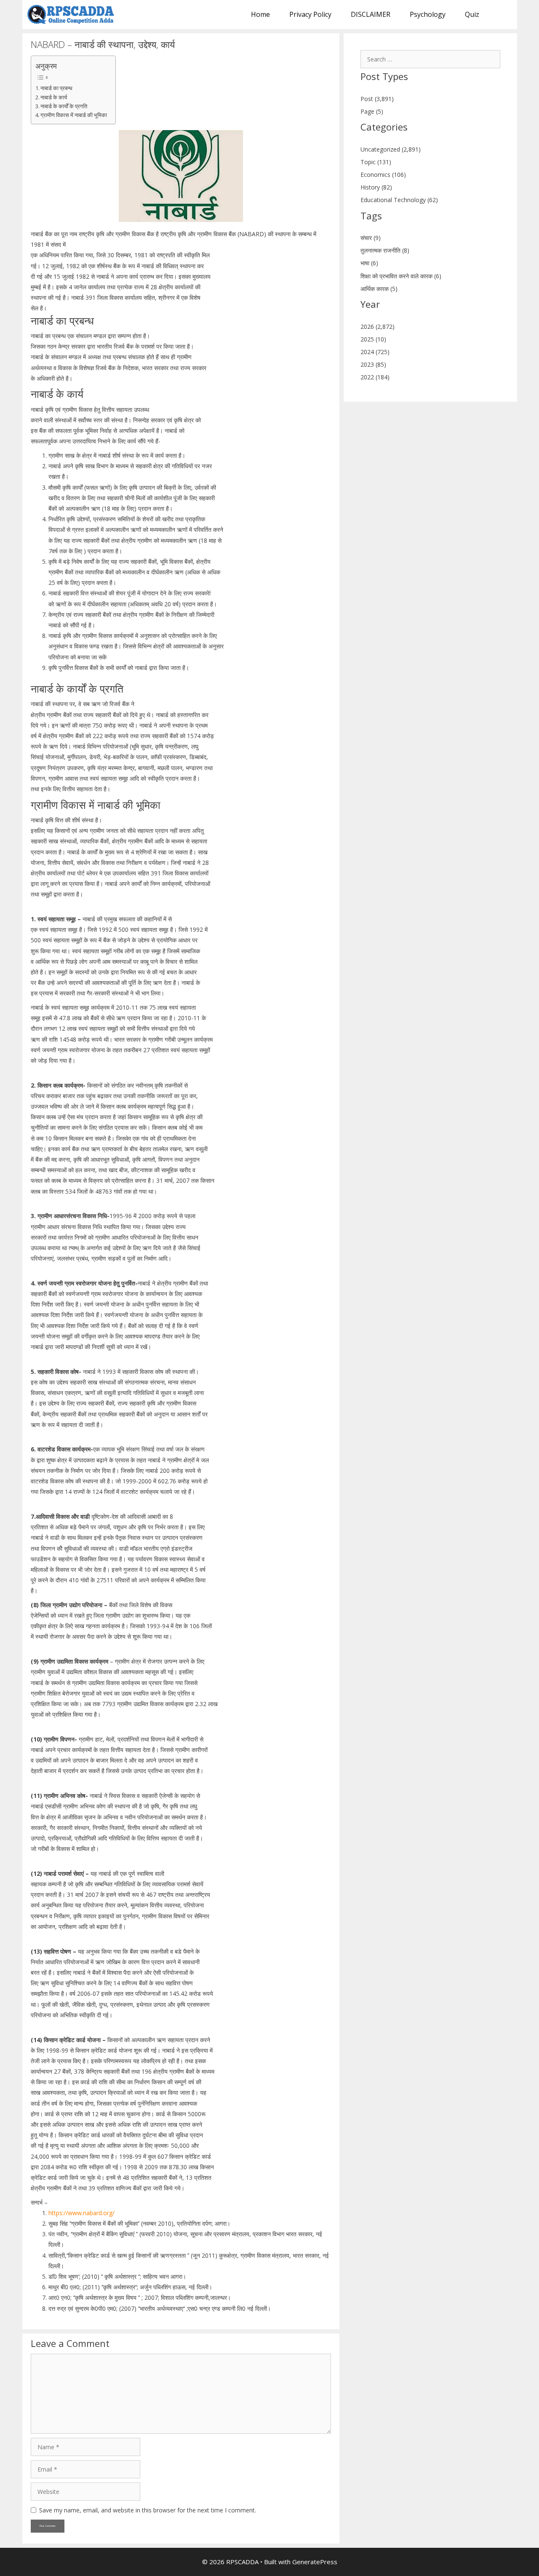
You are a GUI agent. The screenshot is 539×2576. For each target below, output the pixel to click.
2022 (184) (375, 377)
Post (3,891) (377, 99)
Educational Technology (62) (399, 200)
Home (260, 14)
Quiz (472, 14)
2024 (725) (375, 352)
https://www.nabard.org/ (81, 2213)
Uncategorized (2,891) (391, 149)
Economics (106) (383, 175)
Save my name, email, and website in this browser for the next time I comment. (148, 2510)
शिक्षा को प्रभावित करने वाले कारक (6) (401, 276)
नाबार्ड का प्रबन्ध (56, 88)
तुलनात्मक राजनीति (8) (385, 250)
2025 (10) (373, 339)
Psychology (428, 14)
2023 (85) (373, 364)
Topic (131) (376, 162)
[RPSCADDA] (73, 15)
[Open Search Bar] (503, 15)
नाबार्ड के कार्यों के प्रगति (64, 106)
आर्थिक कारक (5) (379, 289)
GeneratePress (315, 2562)
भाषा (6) (369, 263)
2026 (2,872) (378, 327)
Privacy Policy (310, 14)
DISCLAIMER (371, 14)
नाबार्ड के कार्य (54, 97)
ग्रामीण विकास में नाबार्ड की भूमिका (74, 115)
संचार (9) (371, 238)
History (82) (376, 187)
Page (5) (372, 111)
